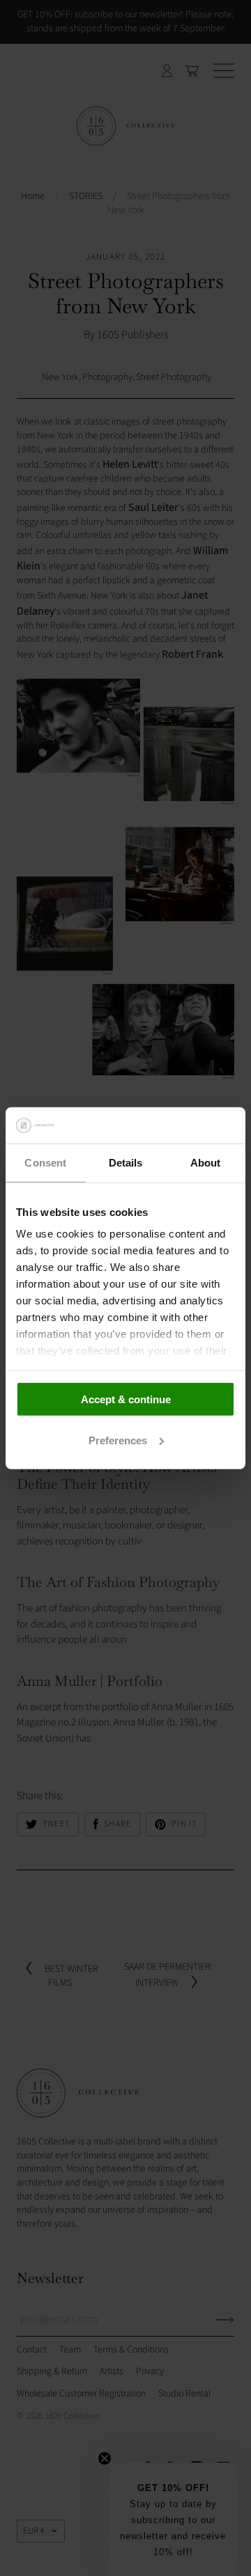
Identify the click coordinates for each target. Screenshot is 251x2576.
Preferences (118, 1440)
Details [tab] (126, 1163)
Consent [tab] (45, 1163)
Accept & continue (126, 1399)
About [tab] (206, 1163)
